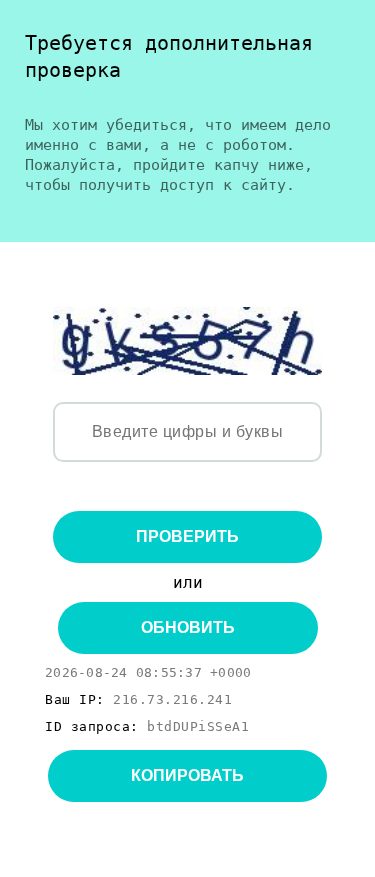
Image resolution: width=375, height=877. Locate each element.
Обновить (188, 627)
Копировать (187, 775)
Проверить (187, 536)
